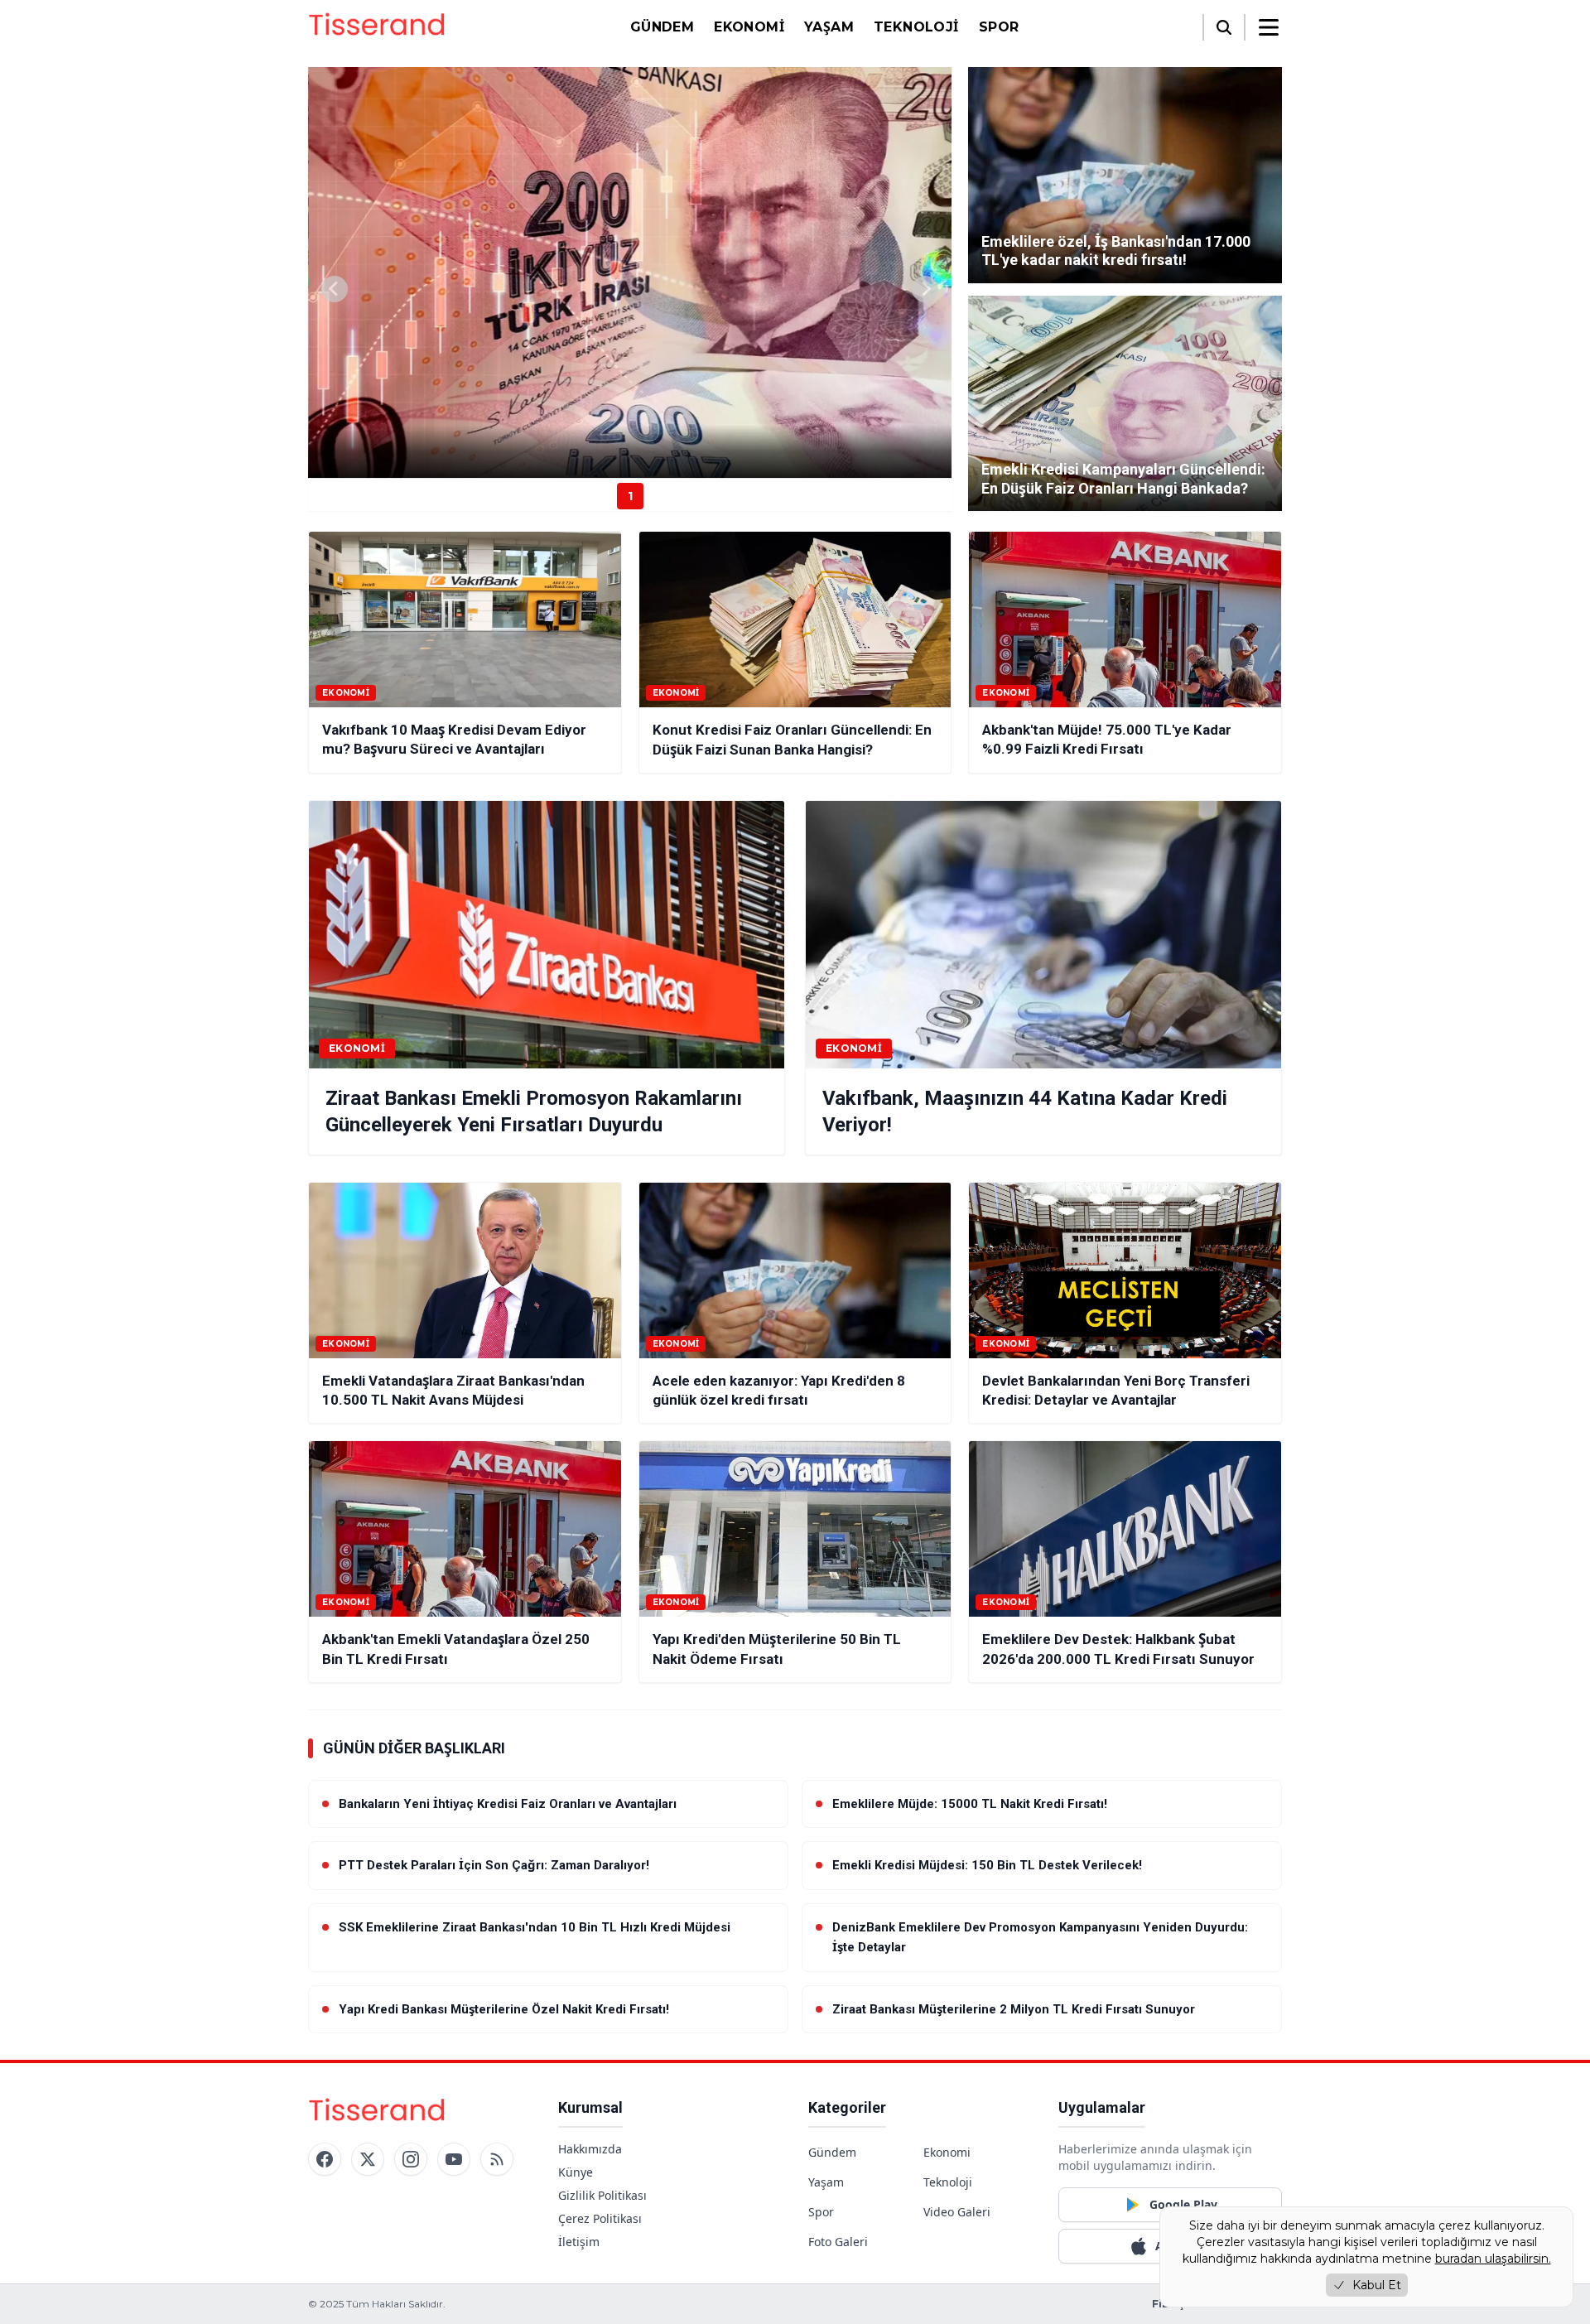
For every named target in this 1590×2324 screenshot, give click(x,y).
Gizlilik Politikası (602, 2195)
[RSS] (497, 2159)
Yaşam (829, 27)
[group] (630, 272)
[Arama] (1224, 27)
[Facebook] (325, 2159)
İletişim (579, 2242)
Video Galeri (957, 2212)
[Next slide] (925, 289)
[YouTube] (454, 2159)
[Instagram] (411, 2159)
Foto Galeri (838, 2242)
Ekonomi (749, 27)
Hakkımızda (590, 2149)
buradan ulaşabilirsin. (1493, 2259)
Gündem (662, 27)
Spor (999, 27)
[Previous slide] (335, 289)
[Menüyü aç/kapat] (1269, 27)
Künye (576, 2172)
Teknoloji (916, 27)
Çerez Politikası (600, 2218)
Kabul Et (1377, 2285)
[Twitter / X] (368, 2159)
